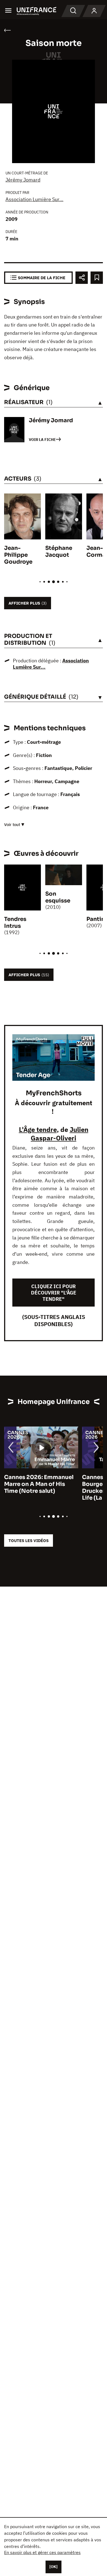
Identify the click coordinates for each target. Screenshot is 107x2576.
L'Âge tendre (38, 1129)
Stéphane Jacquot (59, 552)
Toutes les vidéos (29, 1541)
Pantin (96, 919)
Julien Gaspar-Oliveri (60, 1134)
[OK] (54, 2567)
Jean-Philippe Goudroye (18, 555)
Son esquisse (58, 897)
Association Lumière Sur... (34, 199)
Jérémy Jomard (23, 180)
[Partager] (82, 278)
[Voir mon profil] (94, 11)
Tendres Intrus (15, 923)
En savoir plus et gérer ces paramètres (42, 2552)
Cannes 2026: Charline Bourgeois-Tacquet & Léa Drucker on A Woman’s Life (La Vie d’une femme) (39, 1488)
